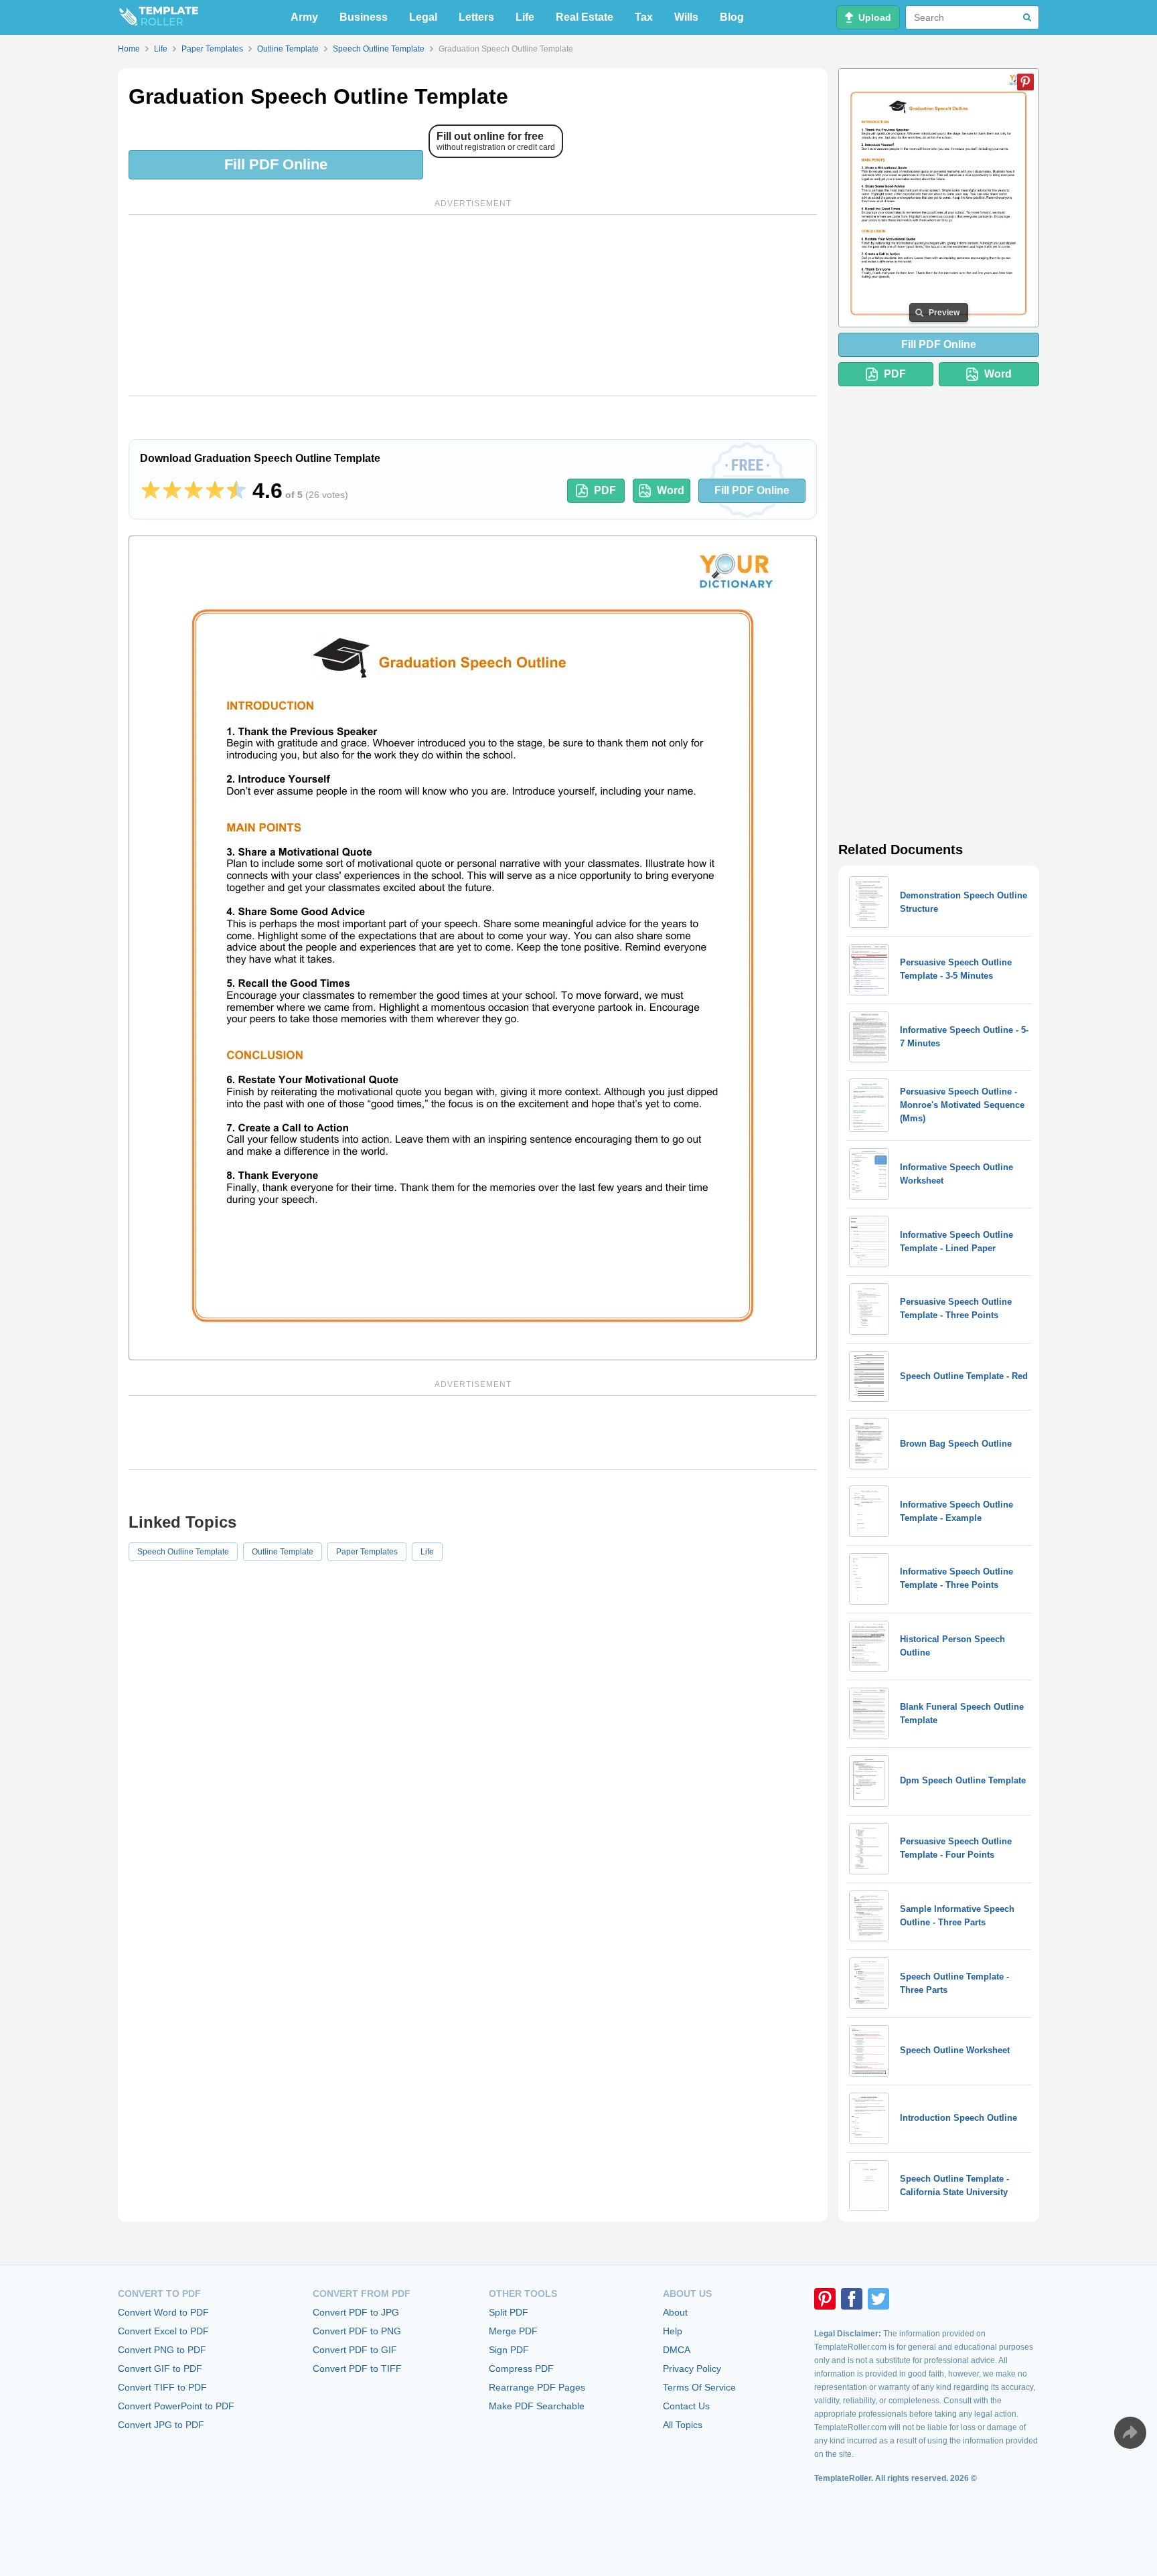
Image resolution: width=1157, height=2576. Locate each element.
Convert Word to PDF (163, 2312)
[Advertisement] (473, 305)
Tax (644, 17)
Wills (686, 17)
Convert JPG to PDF (161, 2425)
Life (525, 17)
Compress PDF (521, 2368)
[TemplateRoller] (158, 17)
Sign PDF (509, 2350)
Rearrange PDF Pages (537, 2387)
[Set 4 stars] (215, 491)
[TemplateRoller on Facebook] (852, 2299)
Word (671, 490)
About (675, 2312)
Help (673, 2331)
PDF (605, 490)
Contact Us (686, 2406)
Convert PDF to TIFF (357, 2368)
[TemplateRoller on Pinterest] (825, 2299)
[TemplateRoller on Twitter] (878, 2299)
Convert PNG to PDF (162, 2350)
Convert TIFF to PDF (162, 2387)
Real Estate (585, 17)
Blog (732, 17)
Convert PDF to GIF (355, 2350)
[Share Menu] (1130, 2433)
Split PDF (509, 2312)
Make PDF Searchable (537, 2406)
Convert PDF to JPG (356, 2312)
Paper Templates (367, 1552)
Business (364, 17)
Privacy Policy (692, 2368)
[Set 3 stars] (194, 491)
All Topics (683, 2425)
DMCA (677, 2350)
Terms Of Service (699, 2387)
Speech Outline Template (183, 1552)
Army (304, 17)
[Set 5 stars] (236, 491)
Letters (476, 17)
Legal (423, 17)
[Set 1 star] (151, 491)
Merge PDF (513, 2331)
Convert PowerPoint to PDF (176, 2406)
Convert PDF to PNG (357, 2331)
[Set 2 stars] (172, 491)
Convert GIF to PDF (160, 2368)
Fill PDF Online (276, 164)
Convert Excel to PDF (163, 2331)
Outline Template (283, 1552)
